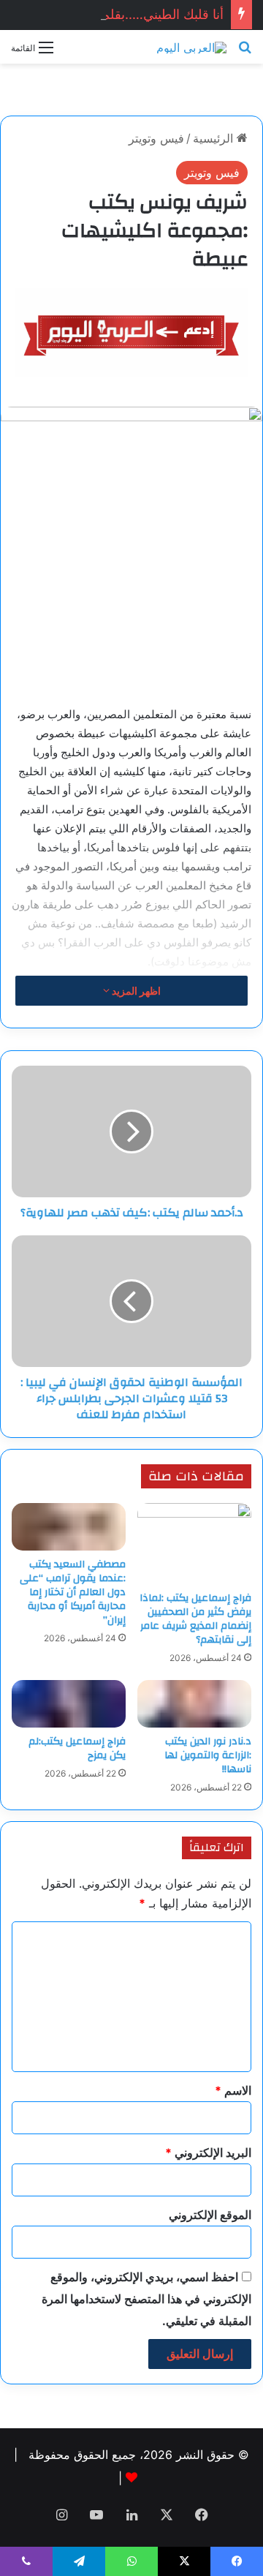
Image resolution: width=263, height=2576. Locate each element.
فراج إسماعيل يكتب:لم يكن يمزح (77, 1748)
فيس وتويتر (156, 138)
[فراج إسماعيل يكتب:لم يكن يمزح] (69, 1704)
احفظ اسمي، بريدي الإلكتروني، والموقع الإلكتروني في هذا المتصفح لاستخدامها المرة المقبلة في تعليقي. (146, 2299)
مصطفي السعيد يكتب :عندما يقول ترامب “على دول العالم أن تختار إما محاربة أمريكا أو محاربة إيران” (73, 1592)
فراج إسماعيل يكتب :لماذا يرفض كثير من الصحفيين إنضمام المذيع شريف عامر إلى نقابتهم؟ (195, 1619)
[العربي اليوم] (191, 47)
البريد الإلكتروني (208, 2153)
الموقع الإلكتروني (210, 2215)
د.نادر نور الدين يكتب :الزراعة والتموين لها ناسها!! (208, 1755)
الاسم (233, 2090)
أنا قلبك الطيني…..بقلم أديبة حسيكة (128, 14)
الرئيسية (215, 138)
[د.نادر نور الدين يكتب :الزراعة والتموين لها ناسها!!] (194, 1704)
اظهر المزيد (135, 991)
